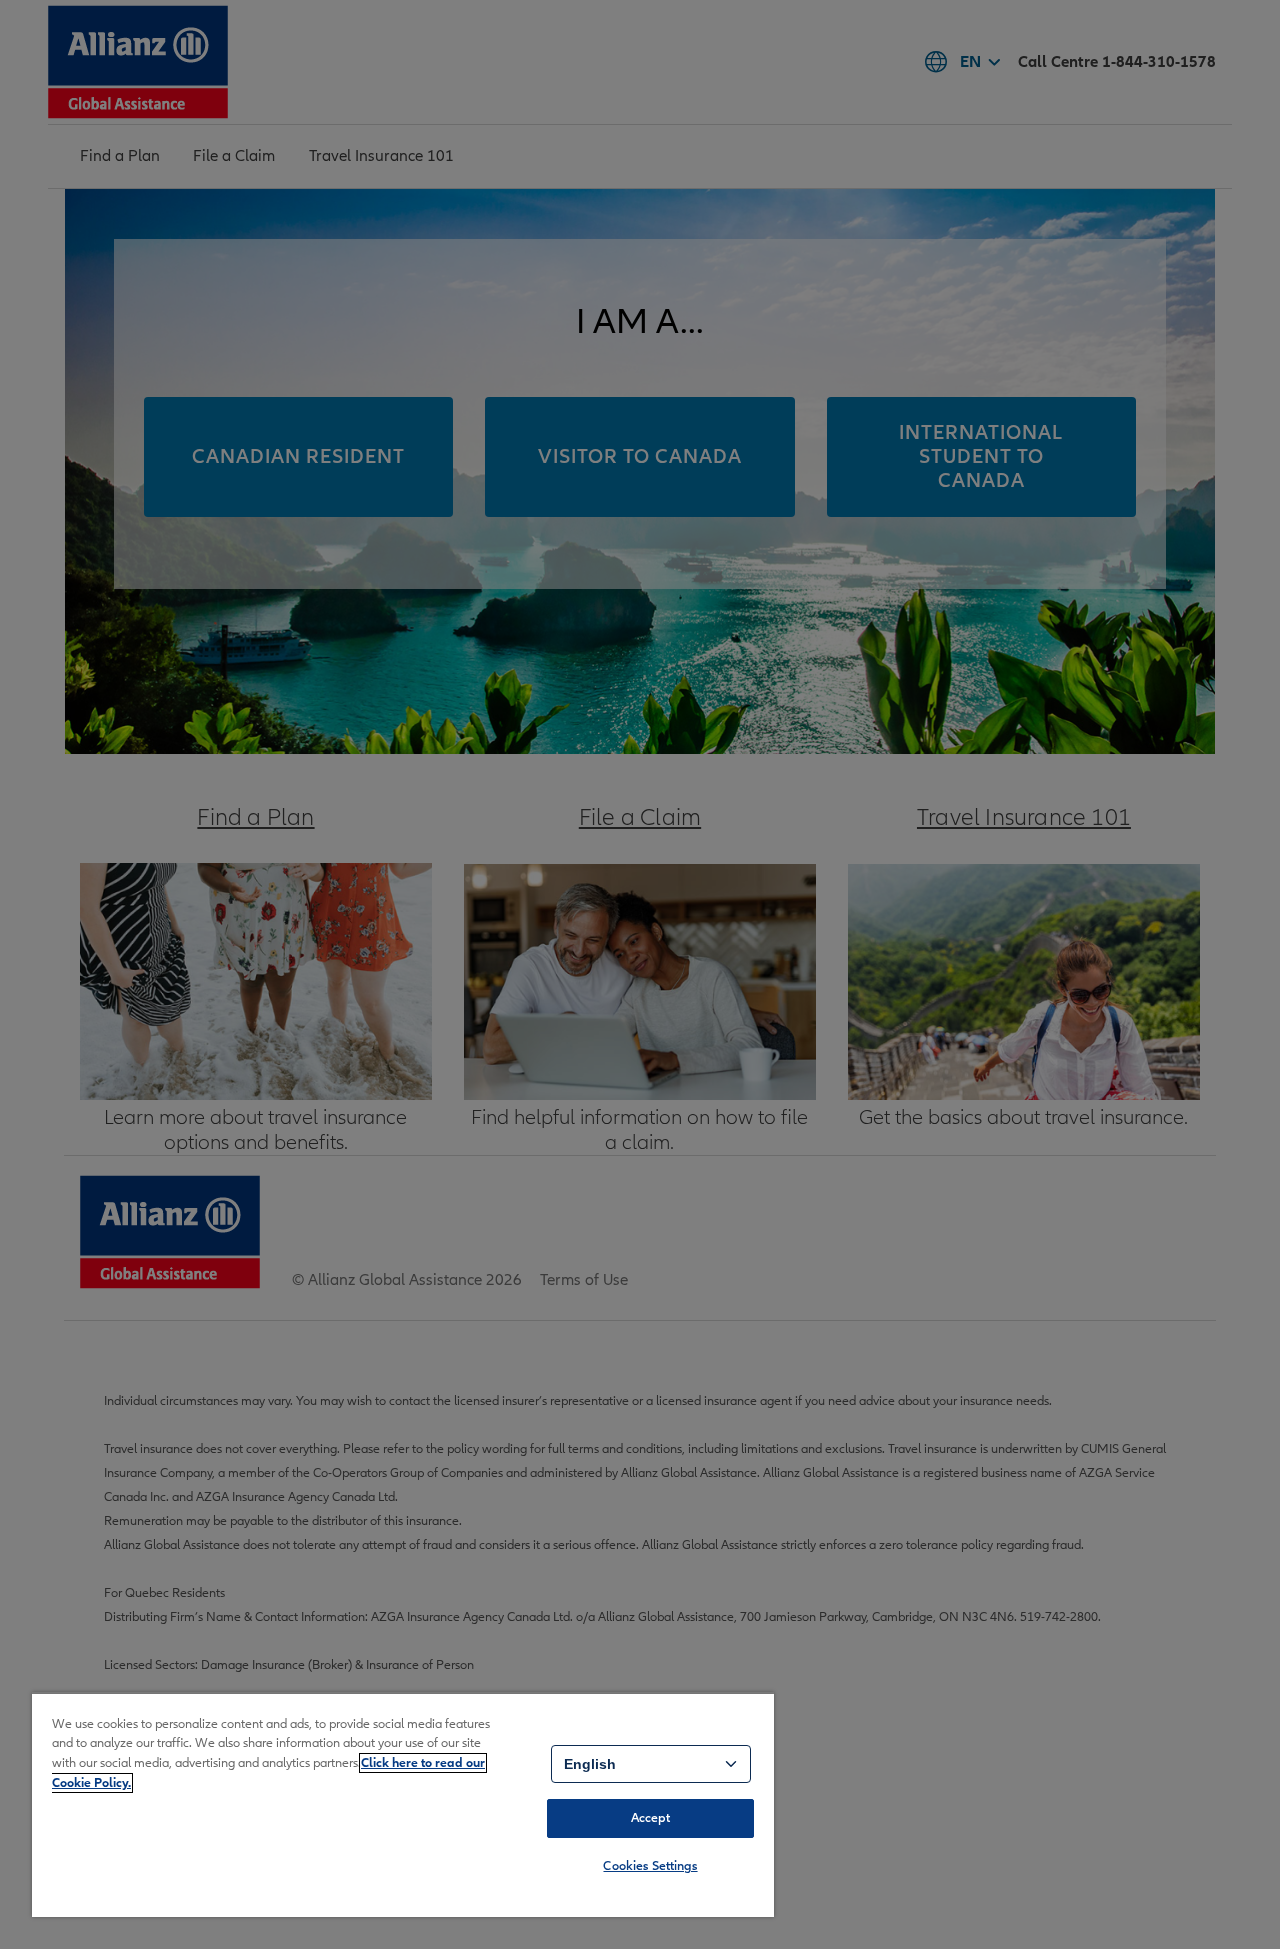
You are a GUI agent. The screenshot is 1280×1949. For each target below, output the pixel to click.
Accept (651, 1818)
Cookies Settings (650, 1866)
